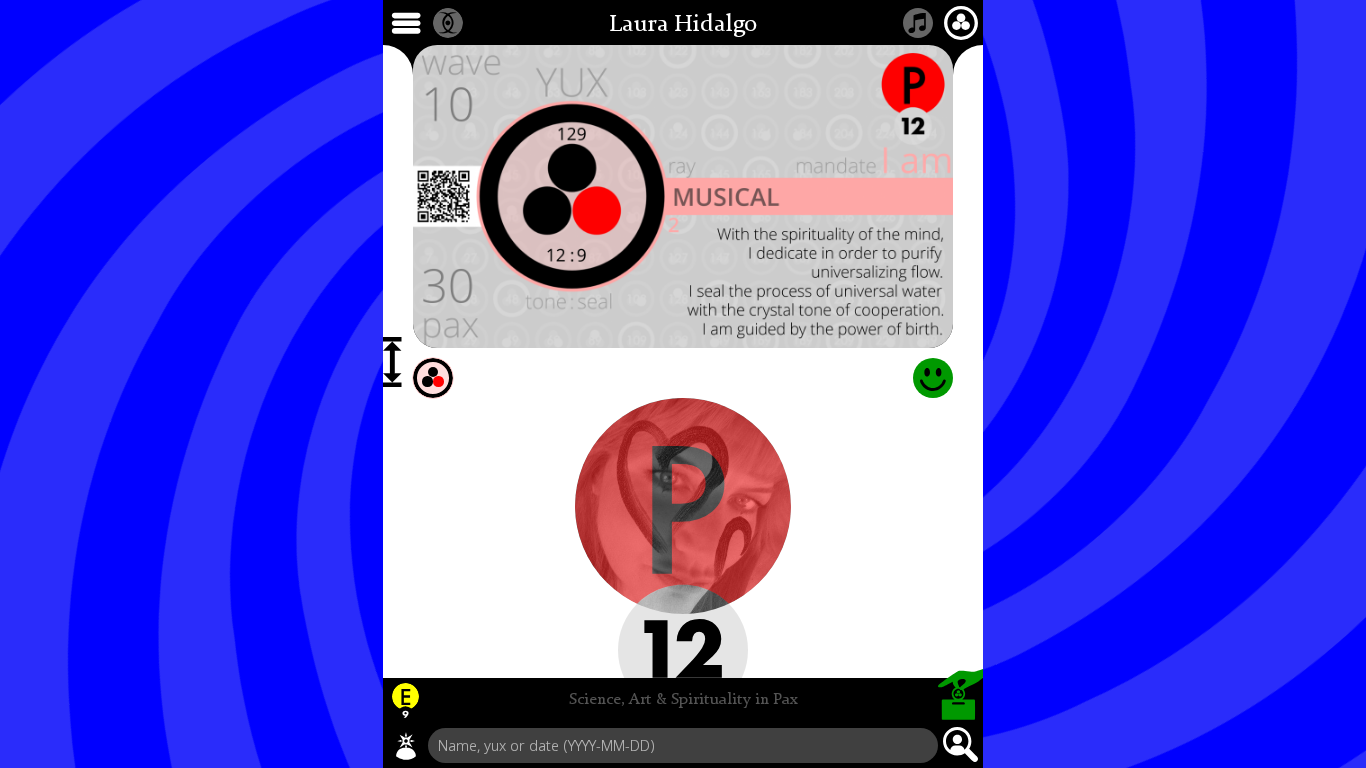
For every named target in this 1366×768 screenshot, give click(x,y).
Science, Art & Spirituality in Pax (683, 700)
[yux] (406, 746)
